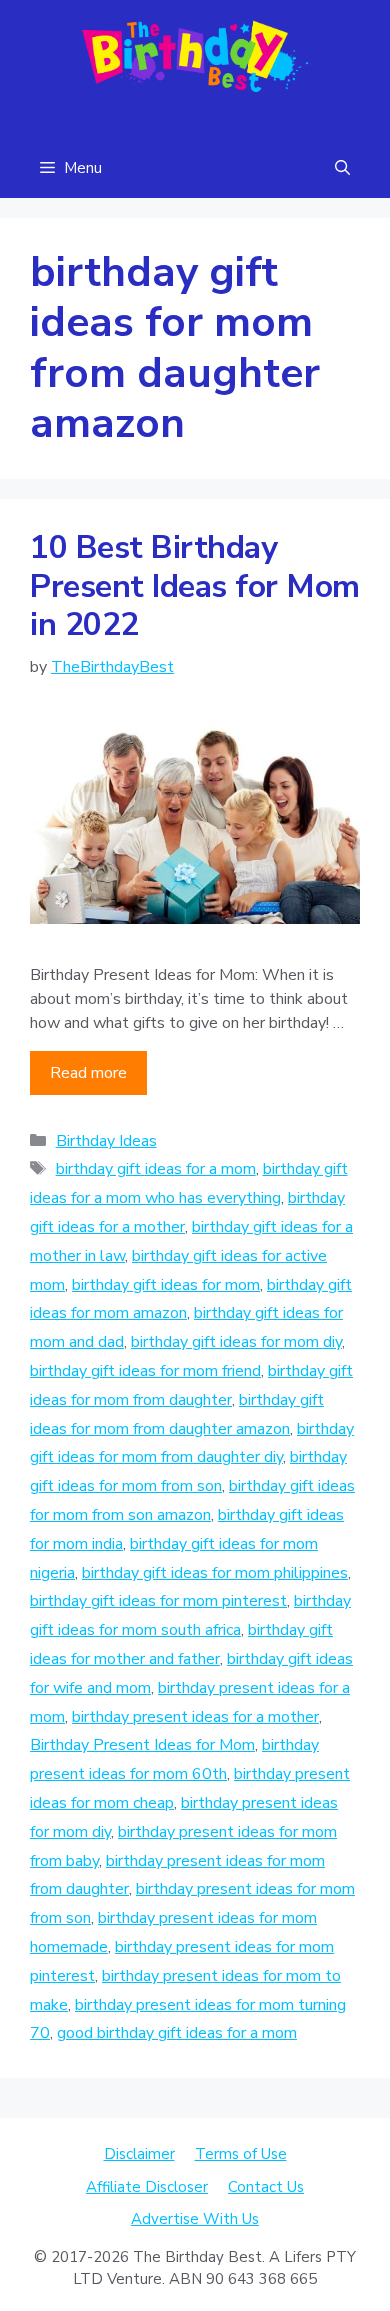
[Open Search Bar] (342, 168)
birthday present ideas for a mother (195, 1717)
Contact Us (266, 2187)
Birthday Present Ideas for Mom (142, 1745)
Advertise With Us (195, 2219)
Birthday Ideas (106, 1141)
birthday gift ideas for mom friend (145, 1371)
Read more (88, 1073)
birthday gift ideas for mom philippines (215, 1573)
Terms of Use (241, 2154)
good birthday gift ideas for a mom (177, 2033)
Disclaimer (139, 2154)
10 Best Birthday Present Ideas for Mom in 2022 (195, 586)
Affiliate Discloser (147, 2187)
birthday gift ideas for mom (166, 1285)
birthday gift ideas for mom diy (236, 1342)
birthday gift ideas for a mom (156, 1169)
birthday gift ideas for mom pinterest (158, 1601)
